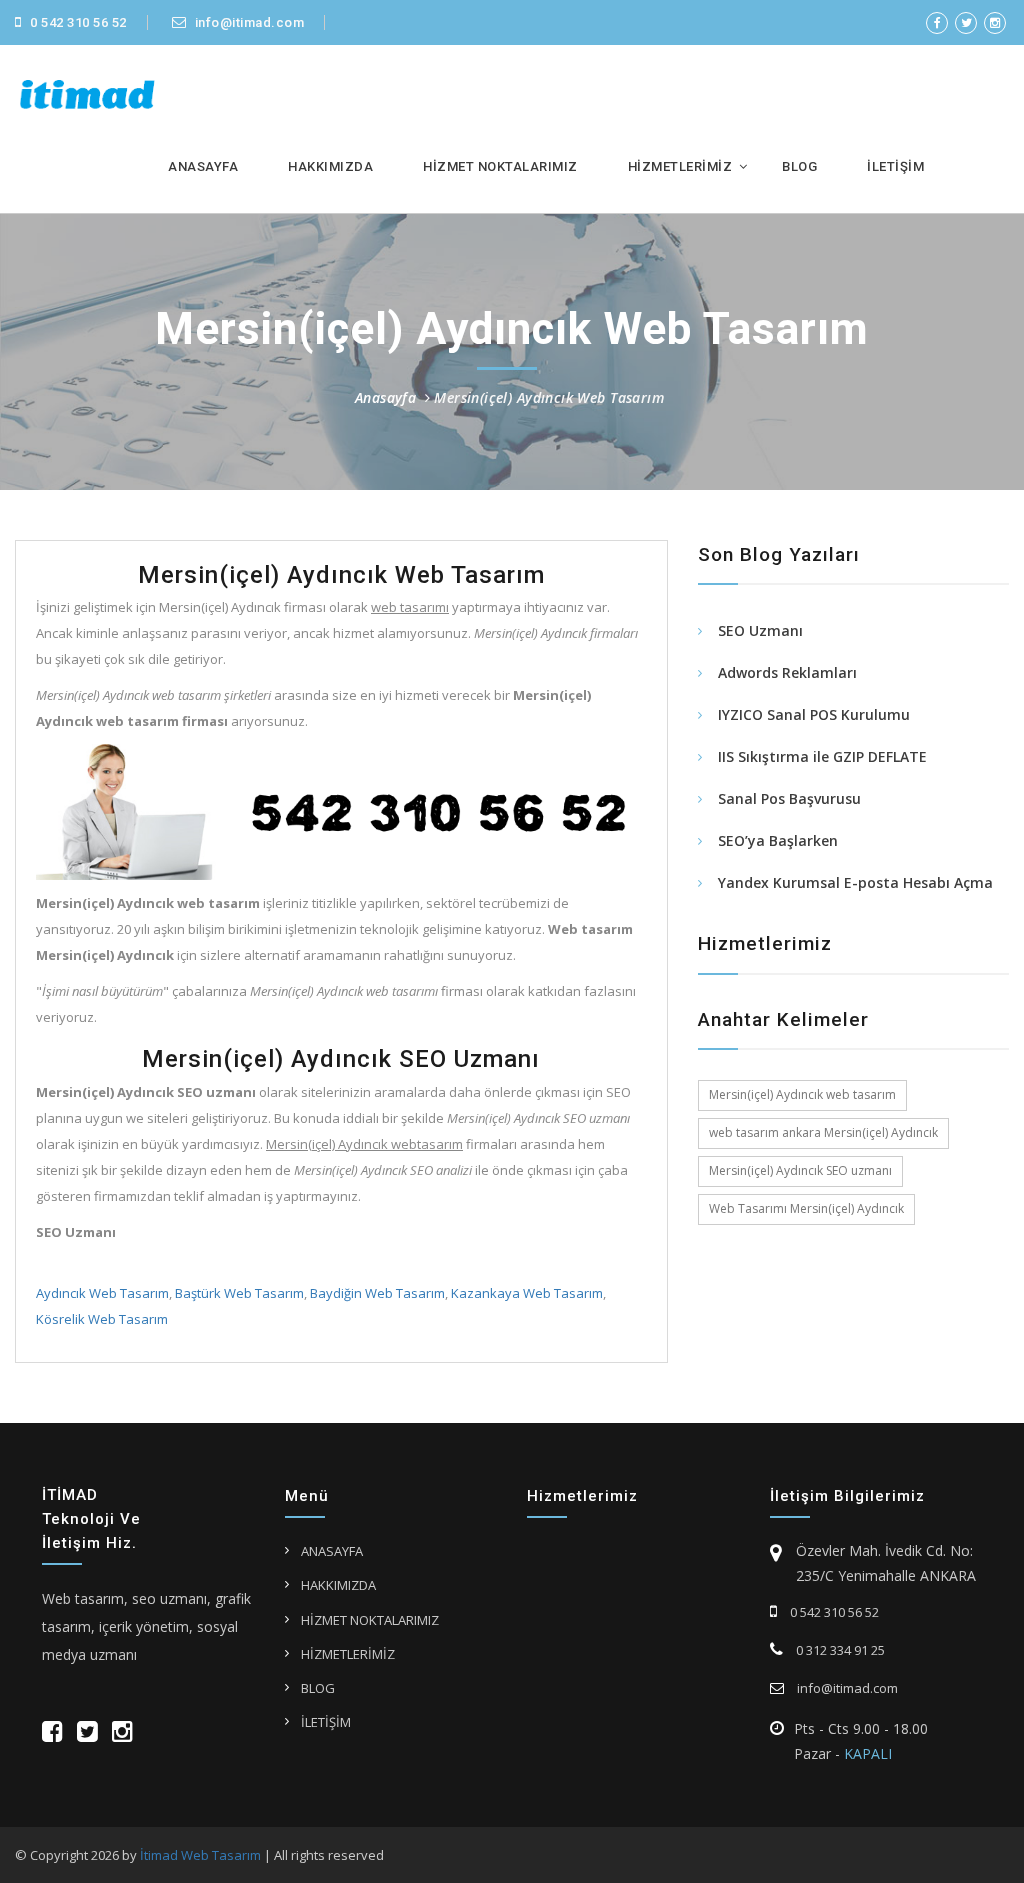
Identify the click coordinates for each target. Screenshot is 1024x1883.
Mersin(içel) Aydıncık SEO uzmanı (800, 1170)
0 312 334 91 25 (839, 1650)
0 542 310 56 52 (77, 22)
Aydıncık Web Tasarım (102, 1293)
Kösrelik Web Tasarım (102, 1319)
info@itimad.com (247, 22)
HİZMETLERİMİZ (680, 166)
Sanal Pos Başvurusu (789, 798)
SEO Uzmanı (760, 630)
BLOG (799, 166)
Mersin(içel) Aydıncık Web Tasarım (549, 397)
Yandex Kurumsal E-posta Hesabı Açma (855, 882)
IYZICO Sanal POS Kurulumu (814, 714)
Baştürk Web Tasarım (239, 1293)
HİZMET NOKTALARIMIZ (500, 166)
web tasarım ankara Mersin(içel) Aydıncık (823, 1132)
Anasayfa (385, 397)
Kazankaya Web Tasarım (527, 1293)
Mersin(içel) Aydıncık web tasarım (802, 1094)
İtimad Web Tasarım (200, 1855)
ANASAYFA (203, 166)
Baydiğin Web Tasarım (377, 1293)
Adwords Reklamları (787, 672)
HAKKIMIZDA (330, 166)
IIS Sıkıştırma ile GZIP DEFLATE (822, 756)
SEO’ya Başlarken (778, 840)
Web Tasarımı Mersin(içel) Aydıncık (806, 1208)
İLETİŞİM (895, 166)
